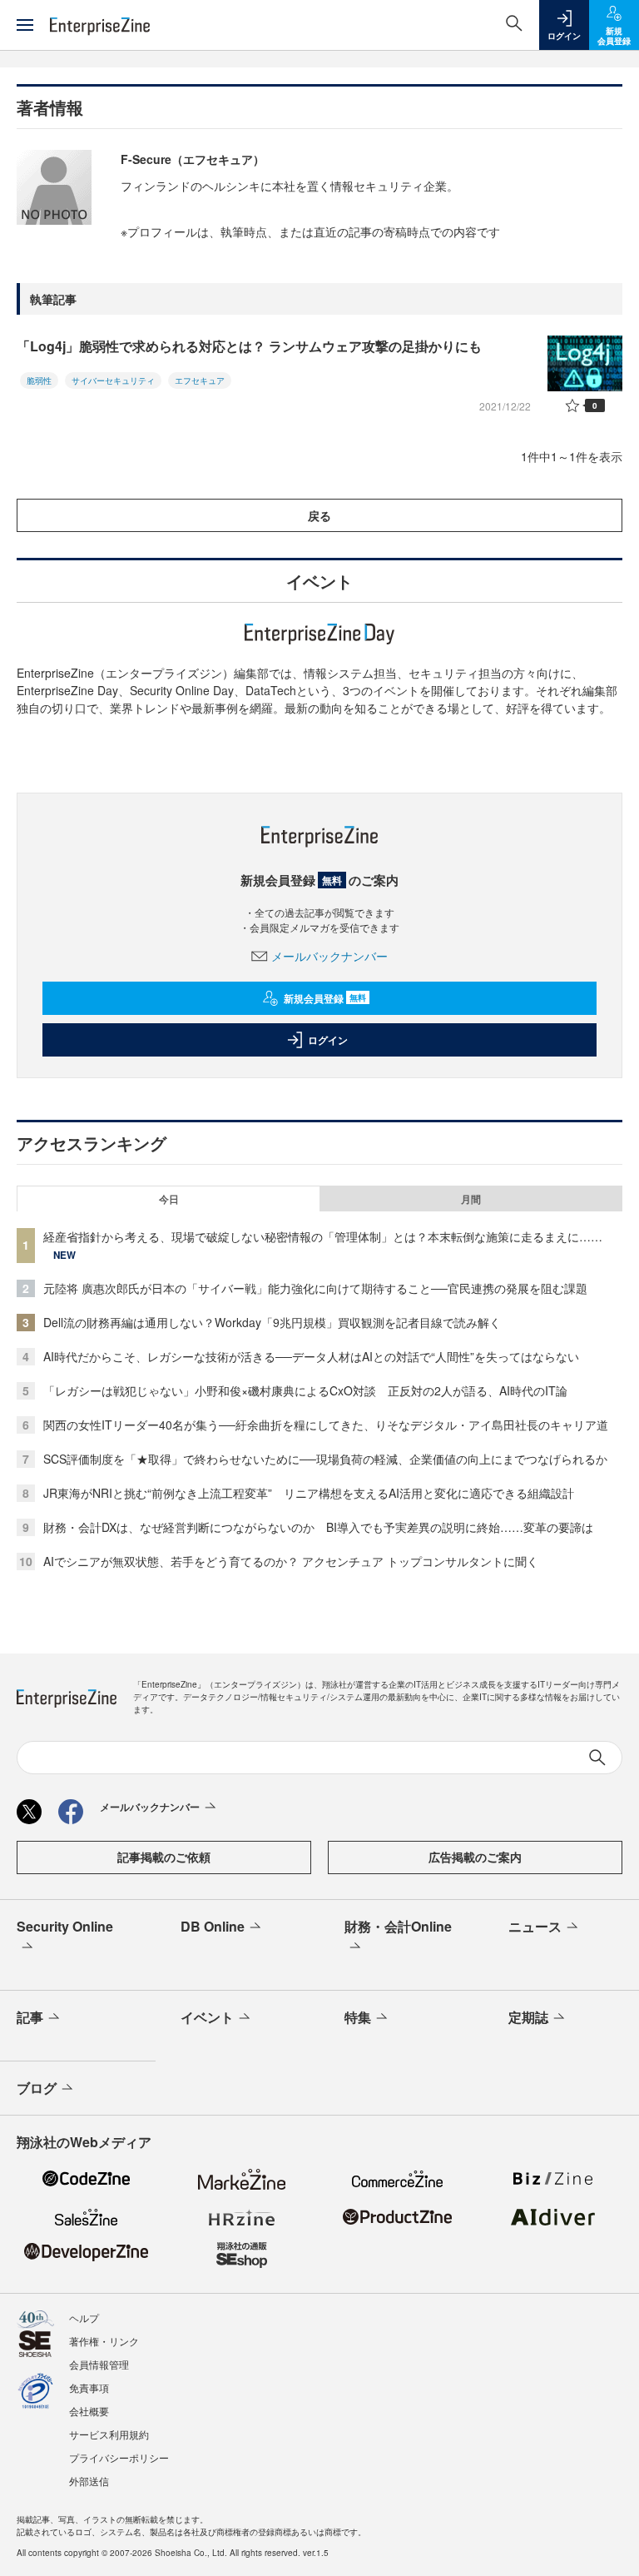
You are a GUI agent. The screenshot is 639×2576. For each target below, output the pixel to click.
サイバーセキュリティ (113, 380)
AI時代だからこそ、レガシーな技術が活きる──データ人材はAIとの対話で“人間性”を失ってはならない (311, 1356)
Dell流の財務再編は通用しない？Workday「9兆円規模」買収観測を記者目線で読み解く (272, 1322)
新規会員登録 (325, 998)
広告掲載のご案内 (475, 1857)
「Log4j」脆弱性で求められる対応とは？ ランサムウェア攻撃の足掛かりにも (249, 346)
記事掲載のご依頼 (164, 1857)
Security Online (65, 1926)
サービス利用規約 (109, 2434)
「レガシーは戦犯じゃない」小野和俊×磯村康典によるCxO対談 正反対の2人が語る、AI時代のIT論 (305, 1390)
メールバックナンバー (329, 956)
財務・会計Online (398, 1926)
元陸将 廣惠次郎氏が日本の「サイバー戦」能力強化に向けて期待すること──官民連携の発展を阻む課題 (315, 1288)
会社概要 (89, 2411)
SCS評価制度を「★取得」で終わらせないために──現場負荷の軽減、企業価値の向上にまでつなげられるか (325, 1459)
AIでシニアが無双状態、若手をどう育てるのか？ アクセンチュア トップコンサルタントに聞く (291, 1561)
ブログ (37, 2088)
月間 (471, 1199)
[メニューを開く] (25, 25)
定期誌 (528, 2017)
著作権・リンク (104, 2341)
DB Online (213, 1926)
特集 (358, 2017)
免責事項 (89, 2387)
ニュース (535, 1926)
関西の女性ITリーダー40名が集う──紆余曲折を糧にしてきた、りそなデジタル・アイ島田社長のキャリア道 (326, 1425)
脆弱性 (39, 380)
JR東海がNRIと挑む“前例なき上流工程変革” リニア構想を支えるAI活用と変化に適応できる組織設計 (309, 1493)
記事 (30, 2017)
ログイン (328, 1040)
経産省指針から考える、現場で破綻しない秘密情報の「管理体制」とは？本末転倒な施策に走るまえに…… (323, 1236)
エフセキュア (200, 380)
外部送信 (89, 2481)
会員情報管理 (99, 2364)
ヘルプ (84, 2317)
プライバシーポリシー (119, 2457)
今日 (169, 1199)
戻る (319, 515)
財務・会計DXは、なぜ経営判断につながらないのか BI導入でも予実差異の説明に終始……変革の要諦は (318, 1527)
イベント (207, 2017)
